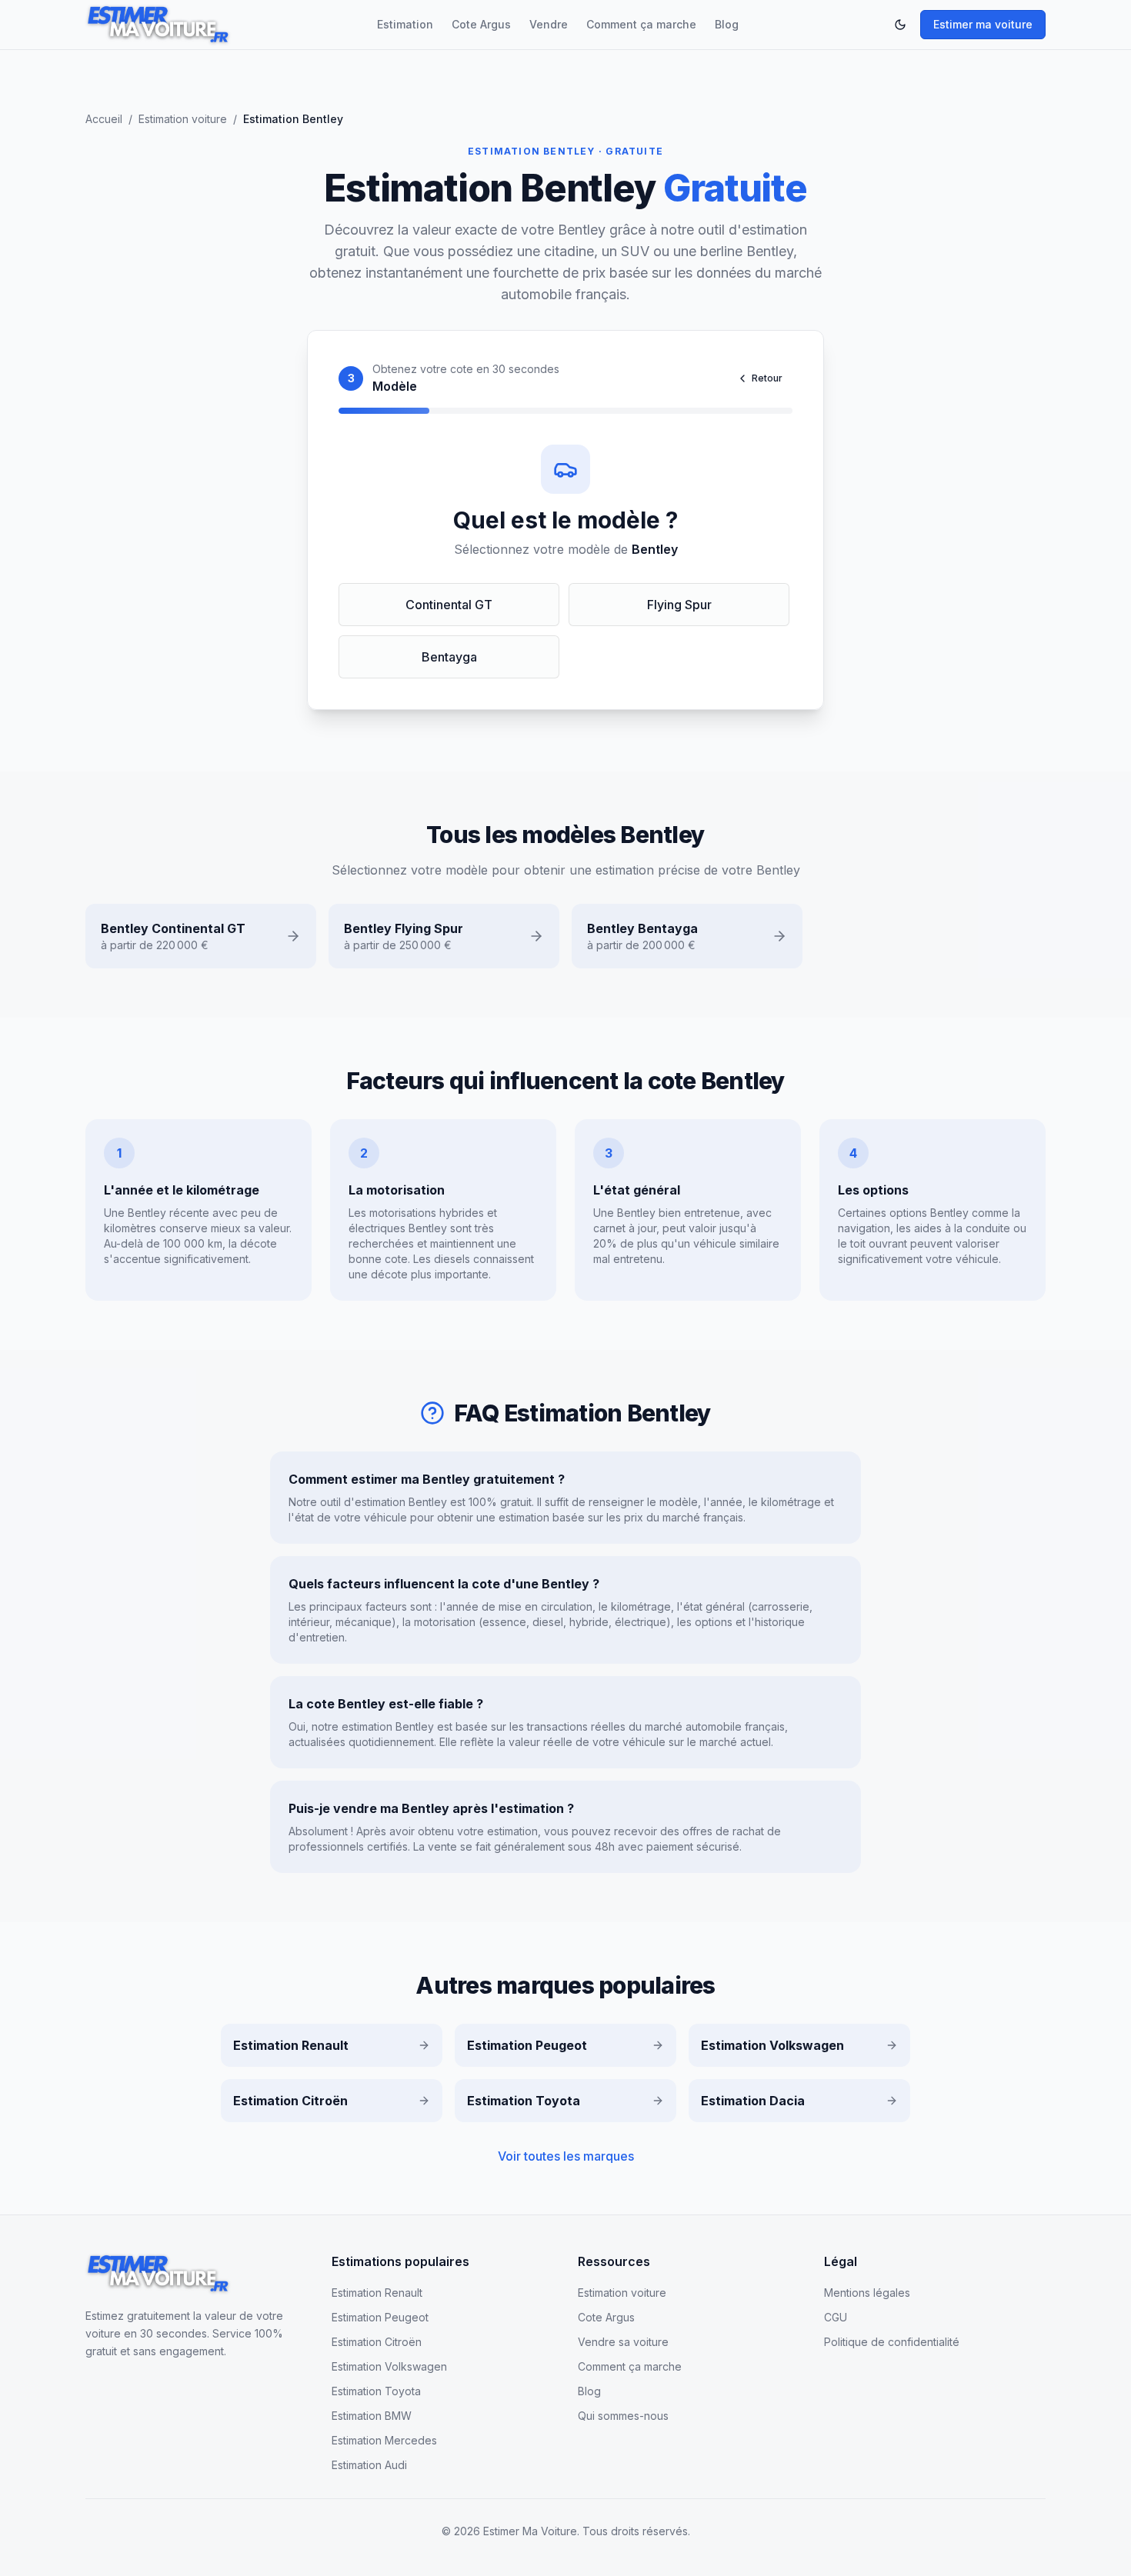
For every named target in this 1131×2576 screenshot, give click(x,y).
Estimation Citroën (377, 2342)
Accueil (104, 119)
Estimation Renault (377, 2293)
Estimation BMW (372, 2416)
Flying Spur (679, 605)
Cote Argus (481, 24)
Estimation (405, 24)
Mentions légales (867, 2293)
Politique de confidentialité (892, 2342)
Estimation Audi (369, 2465)
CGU (836, 2317)
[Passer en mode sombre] (900, 25)
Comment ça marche (641, 24)
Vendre (549, 24)
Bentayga (449, 657)
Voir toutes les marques (566, 2156)
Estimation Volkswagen (389, 2366)
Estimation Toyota (376, 2391)
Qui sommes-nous (623, 2416)
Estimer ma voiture (983, 24)
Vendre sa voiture (623, 2342)
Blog (727, 24)
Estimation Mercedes (384, 2440)
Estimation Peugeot (380, 2317)
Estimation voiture (183, 119)
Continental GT (449, 605)
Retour (767, 378)
